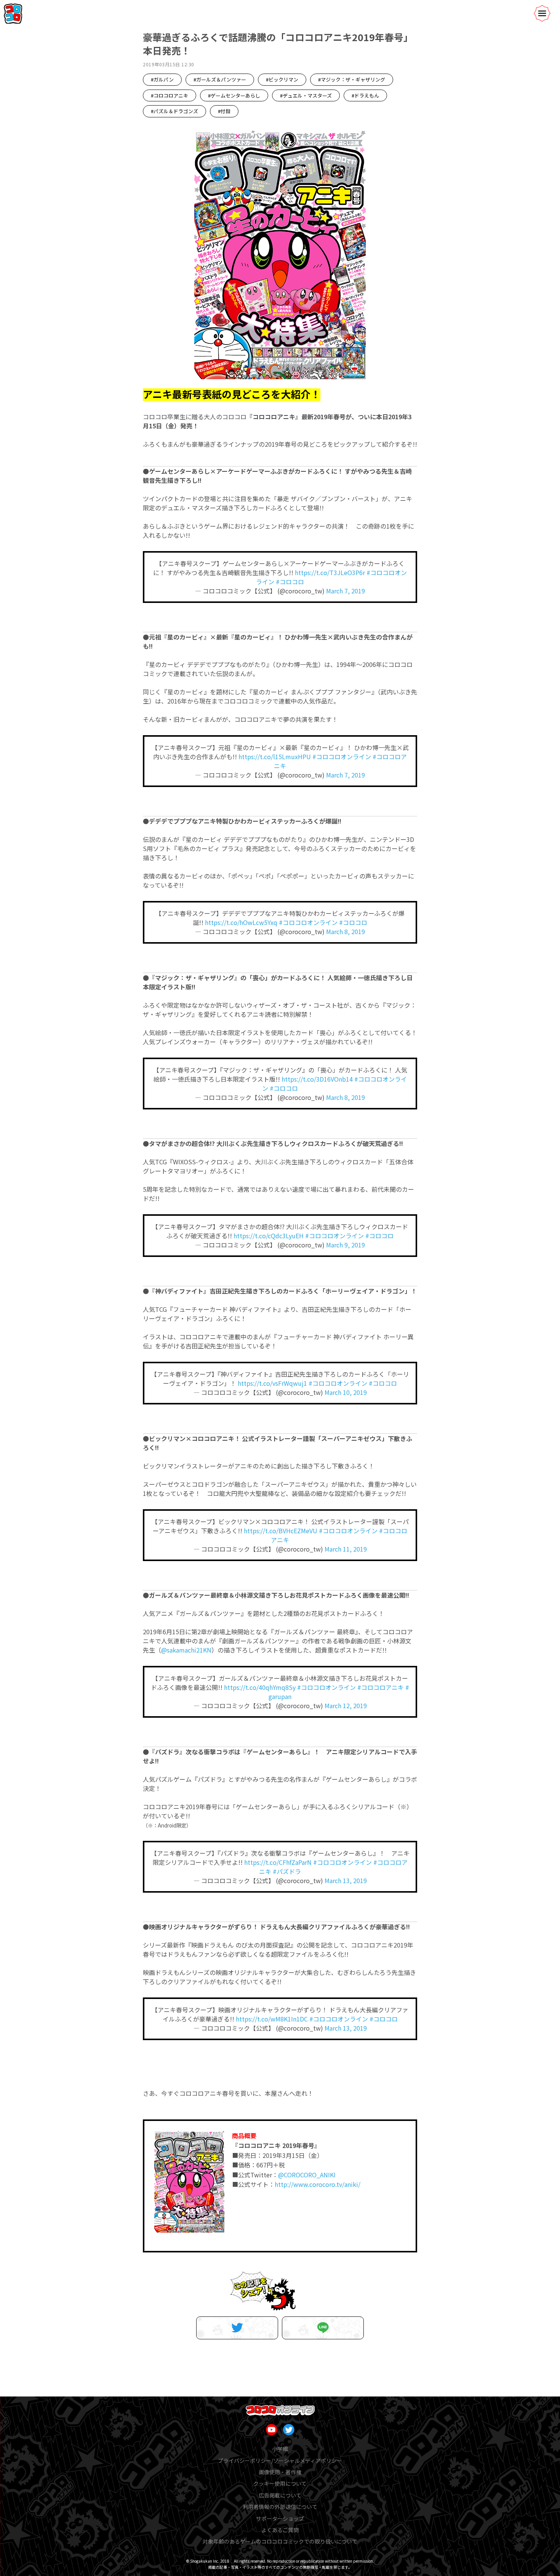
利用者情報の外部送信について (280, 2507)
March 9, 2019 (346, 1245)
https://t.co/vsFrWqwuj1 (272, 1383)
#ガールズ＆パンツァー (220, 79)
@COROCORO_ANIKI (307, 2175)
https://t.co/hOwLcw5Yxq (241, 922)
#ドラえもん (365, 95)
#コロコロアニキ (170, 95)
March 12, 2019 (346, 1706)
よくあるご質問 (280, 2530)
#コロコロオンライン (342, 757)
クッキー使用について (280, 2483)
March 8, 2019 (346, 931)
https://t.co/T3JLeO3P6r (330, 572)
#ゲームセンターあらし (234, 95)
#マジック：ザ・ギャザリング (352, 79)
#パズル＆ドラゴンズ (174, 111)
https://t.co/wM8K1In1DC (272, 2019)
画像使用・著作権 (280, 2472)
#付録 (224, 111)
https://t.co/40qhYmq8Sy (260, 1687)
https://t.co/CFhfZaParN (278, 1862)
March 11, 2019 (346, 1549)
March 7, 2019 (346, 591)
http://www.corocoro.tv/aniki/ (318, 2184)
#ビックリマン (282, 79)
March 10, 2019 (346, 1392)
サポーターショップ (280, 2518)
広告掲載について (280, 2495)
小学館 (280, 2449)
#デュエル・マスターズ (306, 95)
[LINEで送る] (323, 2328)
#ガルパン (162, 79)
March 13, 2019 (346, 1880)
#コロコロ (290, 582)
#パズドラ (287, 1871)
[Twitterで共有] (237, 2328)
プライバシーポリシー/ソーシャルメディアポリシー (280, 2461)
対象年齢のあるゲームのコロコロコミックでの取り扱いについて (280, 2541)
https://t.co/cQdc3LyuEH (269, 1236)
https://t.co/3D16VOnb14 (317, 1079)
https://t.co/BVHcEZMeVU (281, 1531)
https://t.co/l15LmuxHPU (275, 757)
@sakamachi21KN (186, 1650)
